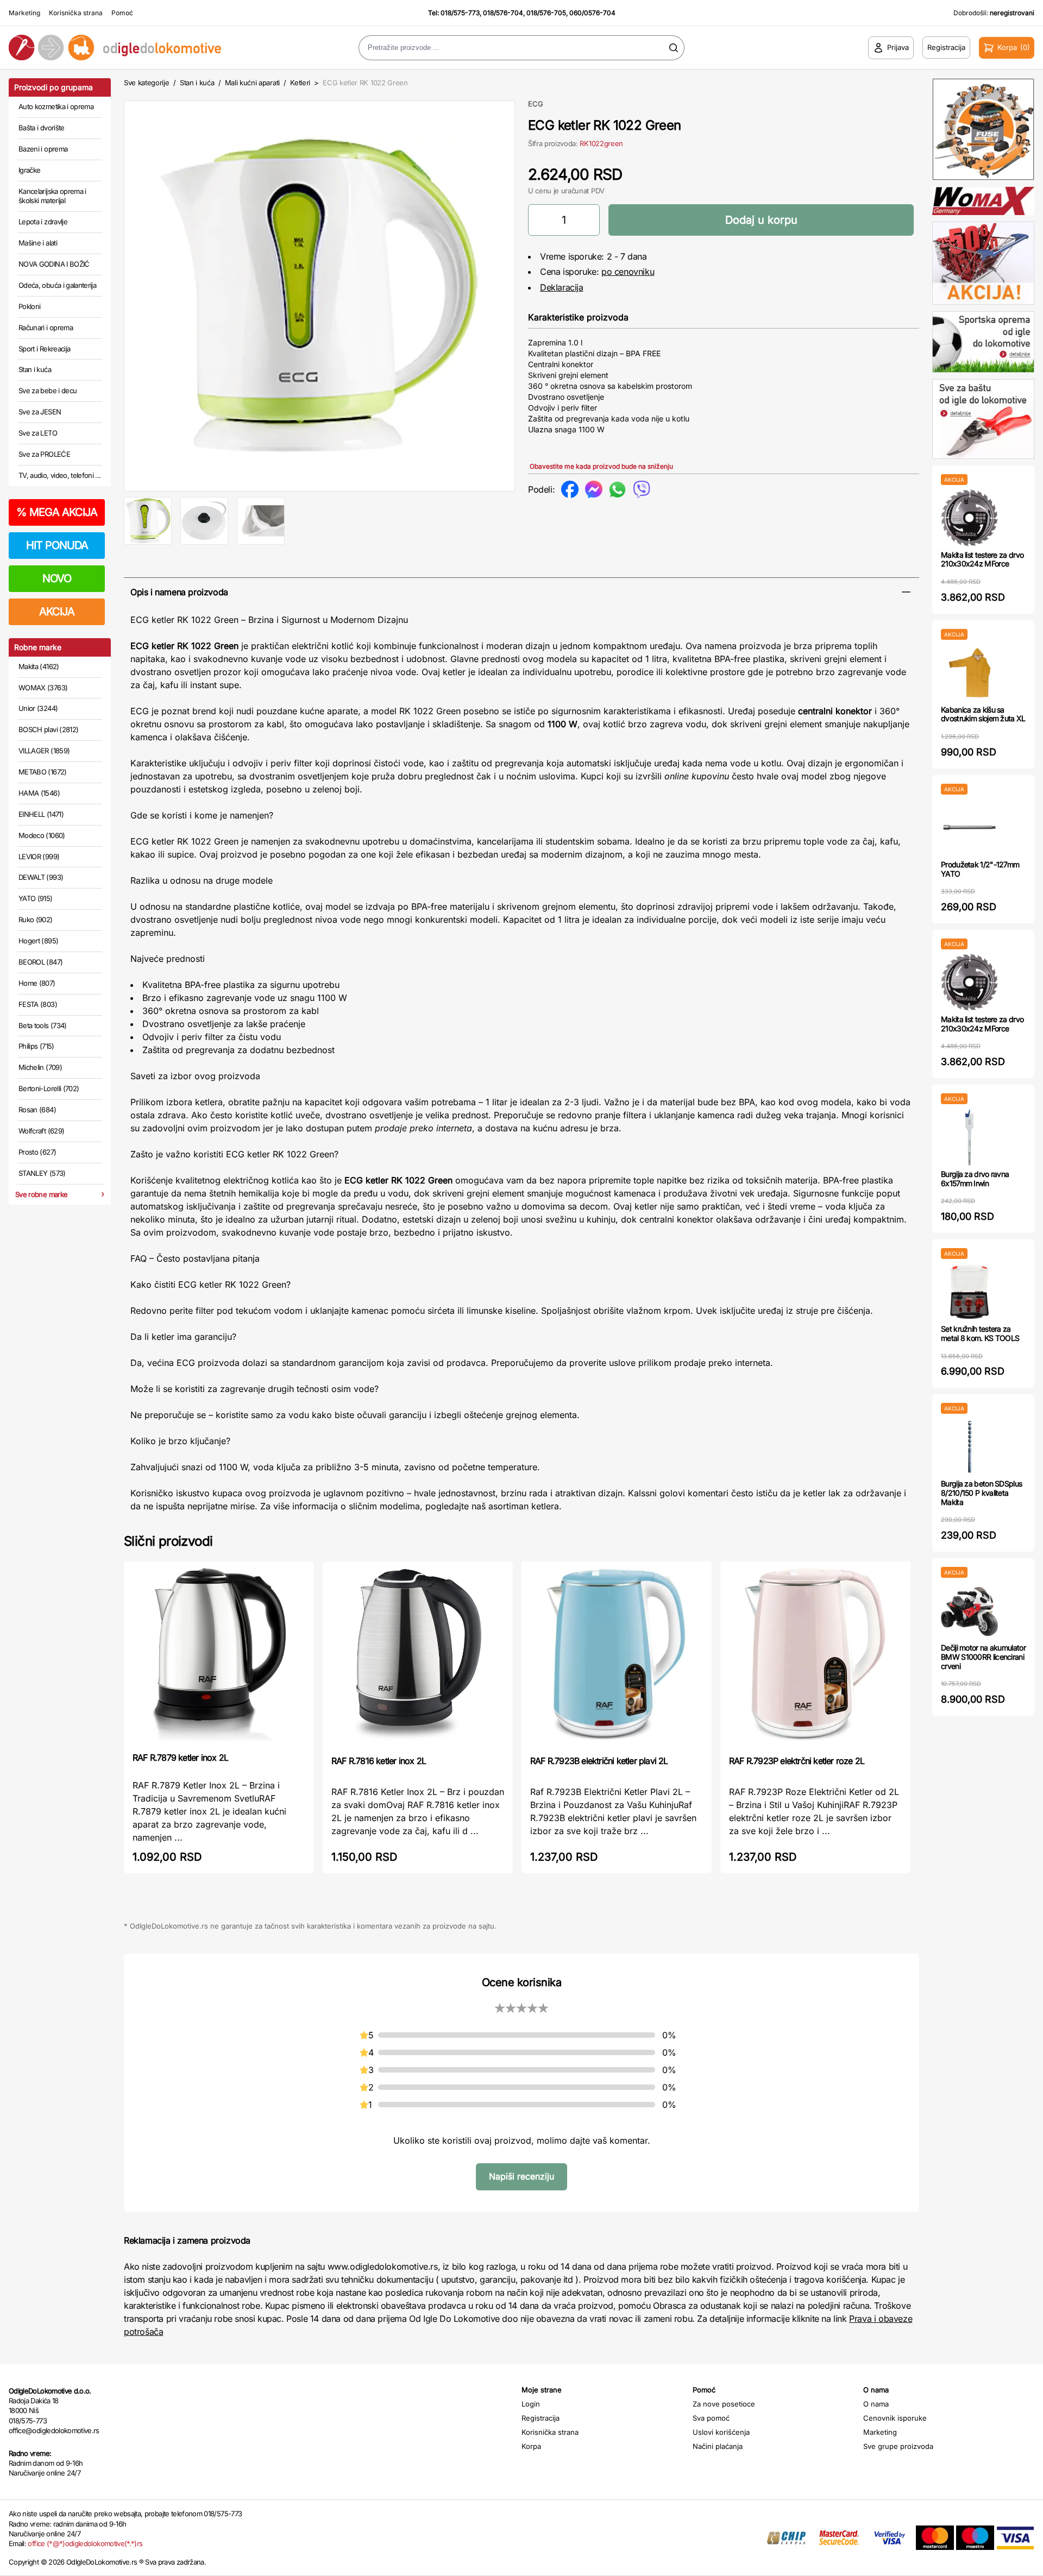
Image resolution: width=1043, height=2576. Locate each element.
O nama (876, 2404)
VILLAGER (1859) (44, 751)
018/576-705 (546, 13)
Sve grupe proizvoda (898, 2446)
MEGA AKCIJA (57, 512)
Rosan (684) (37, 1110)
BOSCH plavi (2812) (48, 729)
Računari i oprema (46, 327)
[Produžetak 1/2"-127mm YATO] (969, 827)
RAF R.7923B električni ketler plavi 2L (599, 1761)
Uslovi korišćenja (721, 2432)
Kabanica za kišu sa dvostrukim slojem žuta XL (983, 714)
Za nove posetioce (724, 2404)
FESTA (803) (38, 1004)
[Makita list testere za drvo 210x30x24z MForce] (969, 518)
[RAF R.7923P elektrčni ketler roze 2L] (815, 1657)
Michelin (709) (40, 1067)
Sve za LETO (38, 433)
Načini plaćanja (718, 2446)
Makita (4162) (39, 666)
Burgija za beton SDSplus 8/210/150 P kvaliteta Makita (981, 1493)
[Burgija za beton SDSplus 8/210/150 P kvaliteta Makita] (969, 1447)
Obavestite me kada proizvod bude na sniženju (601, 466)
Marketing (24, 13)
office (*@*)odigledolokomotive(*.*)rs (85, 2543)
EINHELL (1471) (41, 814)
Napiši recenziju (521, 2176)
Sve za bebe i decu (48, 391)
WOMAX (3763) (43, 688)
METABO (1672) (43, 772)
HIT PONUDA (57, 545)
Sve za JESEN (40, 412)
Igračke (29, 170)
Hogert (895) (38, 941)
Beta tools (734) (43, 1025)
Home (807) (37, 983)
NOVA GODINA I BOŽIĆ (54, 264)
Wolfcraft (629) (41, 1131)
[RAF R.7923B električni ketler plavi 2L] (617, 1657)
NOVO (57, 578)
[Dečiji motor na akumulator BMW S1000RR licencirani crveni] (969, 1611)
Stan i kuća (35, 369)
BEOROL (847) (40, 962)
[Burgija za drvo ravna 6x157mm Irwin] (969, 1137)
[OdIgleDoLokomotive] (130, 48)
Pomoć (122, 13)
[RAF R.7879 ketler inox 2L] (219, 1656)
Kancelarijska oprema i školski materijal (52, 196)
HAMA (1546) (39, 793)
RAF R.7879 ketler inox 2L (180, 1758)
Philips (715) (36, 1046)
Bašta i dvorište (42, 128)
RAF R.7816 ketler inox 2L (379, 1761)
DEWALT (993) (41, 877)
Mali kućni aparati (252, 83)
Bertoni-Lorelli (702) (49, 1088)
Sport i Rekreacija (44, 349)
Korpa (531, 2446)
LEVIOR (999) (39, 856)
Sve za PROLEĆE (44, 454)
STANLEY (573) (42, 1173)
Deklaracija (562, 287)
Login (531, 2404)
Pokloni (29, 306)
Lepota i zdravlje (43, 222)
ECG (536, 104)
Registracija (541, 2418)
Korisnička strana (76, 13)
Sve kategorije (146, 83)
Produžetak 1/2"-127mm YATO (980, 869)
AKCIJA (57, 612)
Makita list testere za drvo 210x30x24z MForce (982, 559)
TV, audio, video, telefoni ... (60, 475)
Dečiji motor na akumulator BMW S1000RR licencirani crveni (983, 1657)
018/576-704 (503, 13)
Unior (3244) (38, 708)
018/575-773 (460, 13)
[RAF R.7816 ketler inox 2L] (418, 1657)
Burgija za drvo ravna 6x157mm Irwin (975, 1179)
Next (533, 294)
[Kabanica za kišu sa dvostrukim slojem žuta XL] (969, 673)
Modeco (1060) (42, 835)
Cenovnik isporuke (895, 2418)
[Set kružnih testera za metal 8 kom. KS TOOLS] (969, 1292)
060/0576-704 (592, 13)
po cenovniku (628, 272)
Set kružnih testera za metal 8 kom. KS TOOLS (980, 1333)
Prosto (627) (37, 1152)
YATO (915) (36, 898)
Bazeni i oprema (43, 149)
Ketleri (300, 83)
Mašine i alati (38, 243)
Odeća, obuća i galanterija (57, 285)
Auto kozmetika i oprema (56, 106)
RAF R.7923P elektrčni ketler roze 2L (797, 1761)
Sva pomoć (711, 2418)
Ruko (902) (36, 919)
